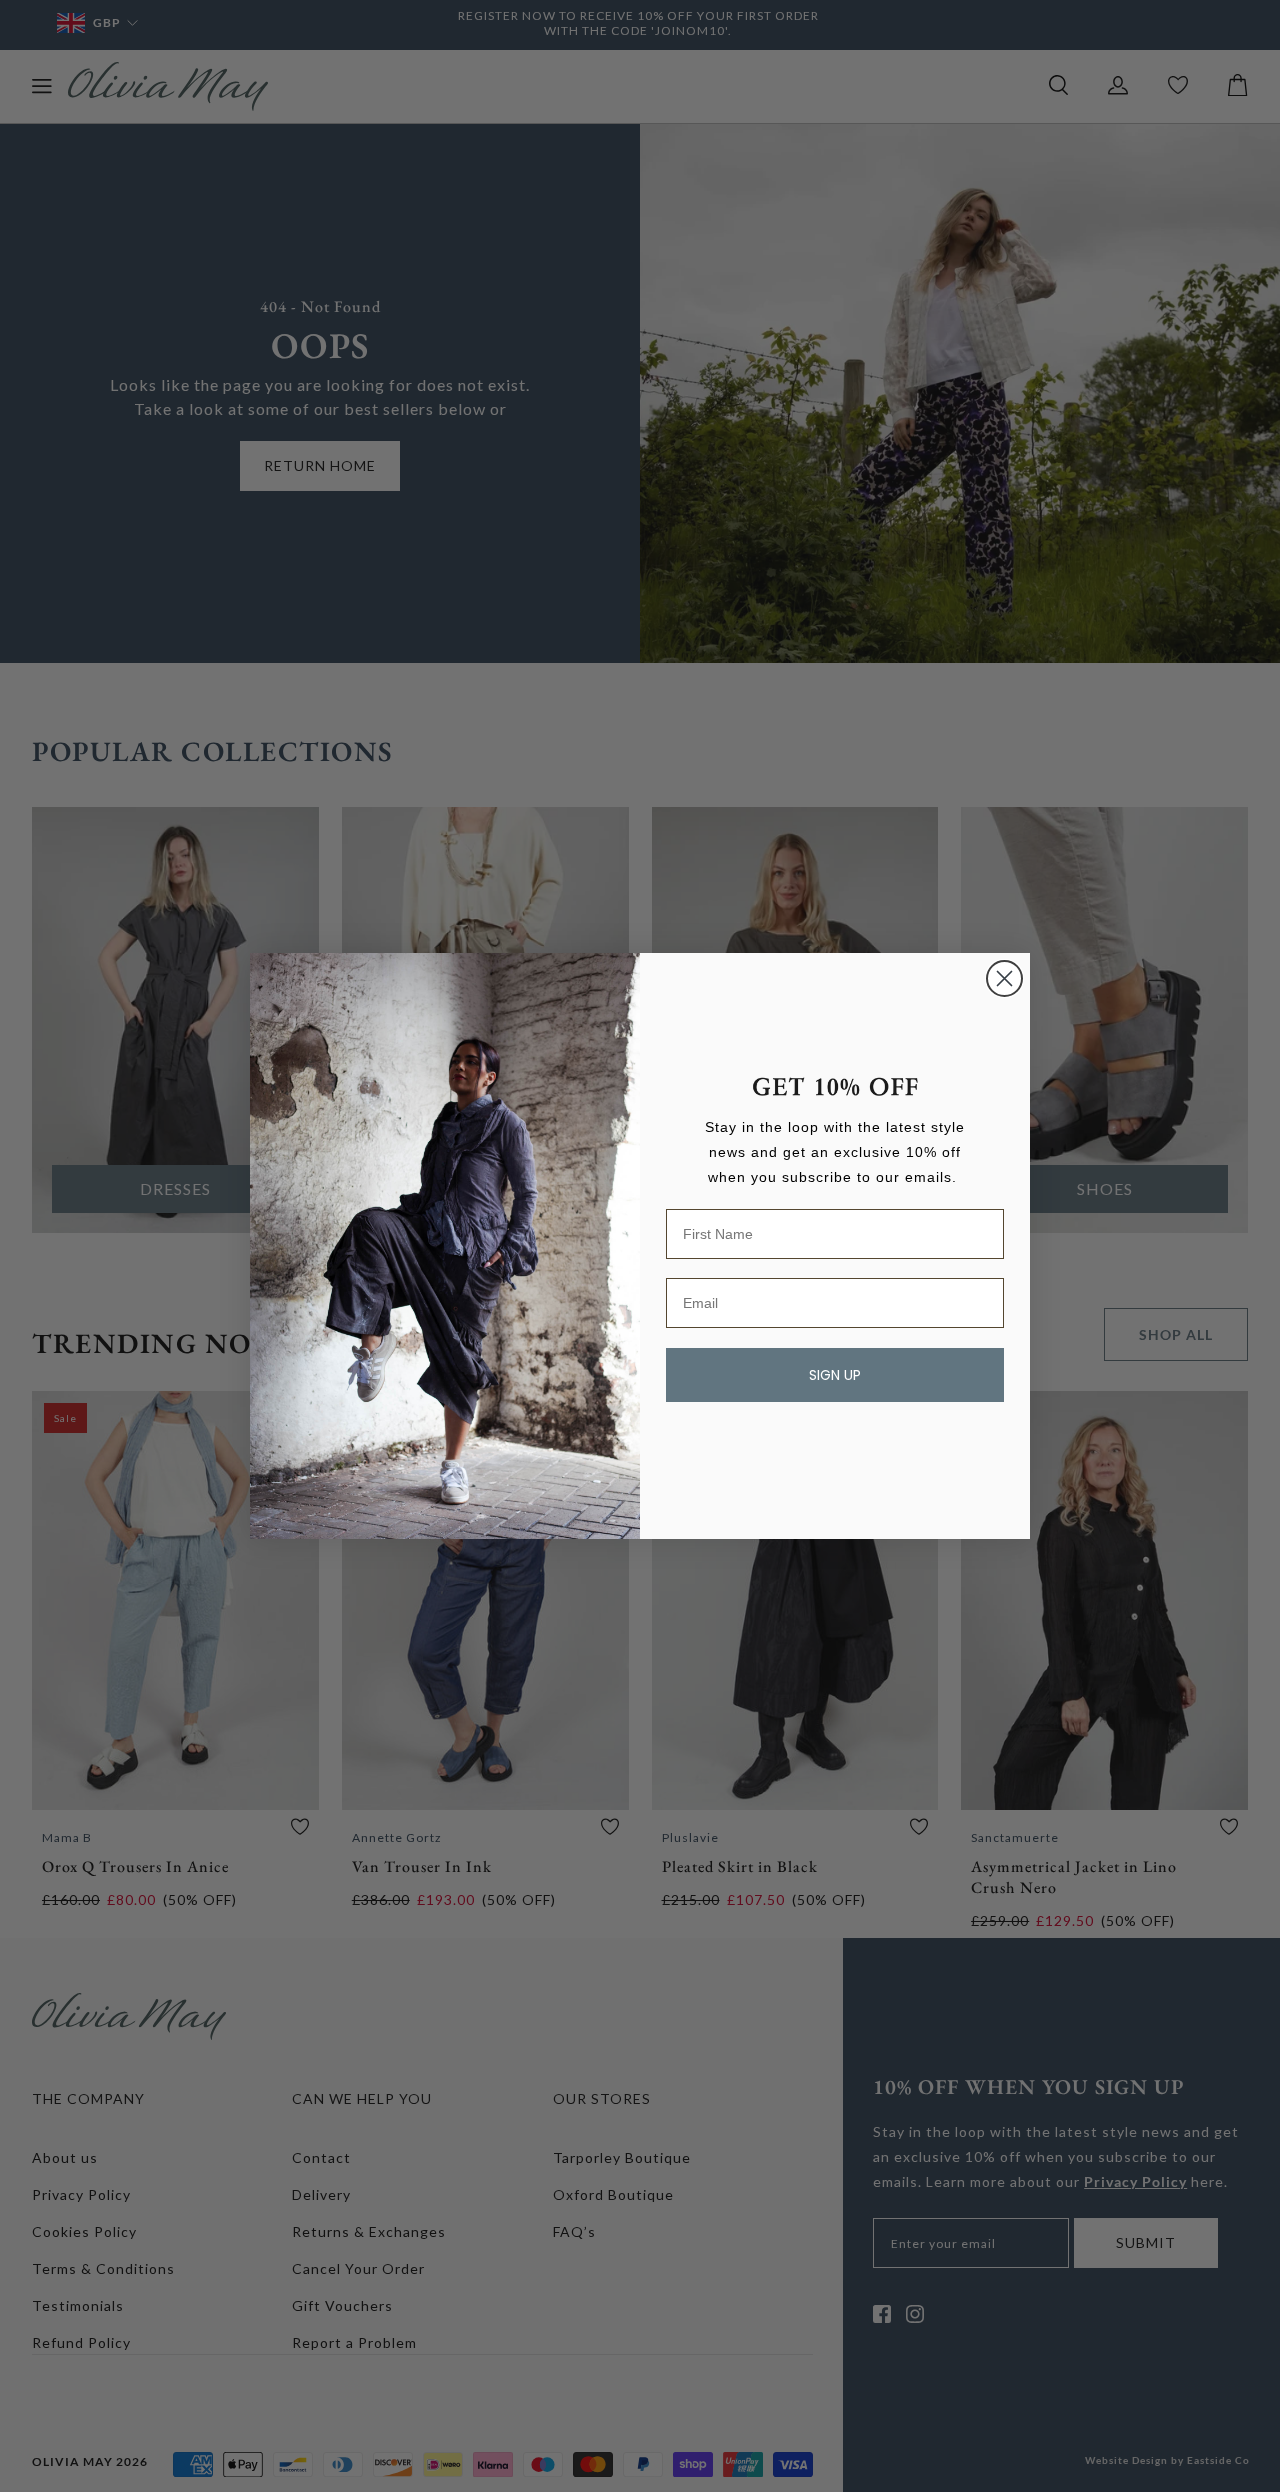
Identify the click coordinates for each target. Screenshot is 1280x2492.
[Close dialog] (1004, 978)
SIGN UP (835, 1375)
